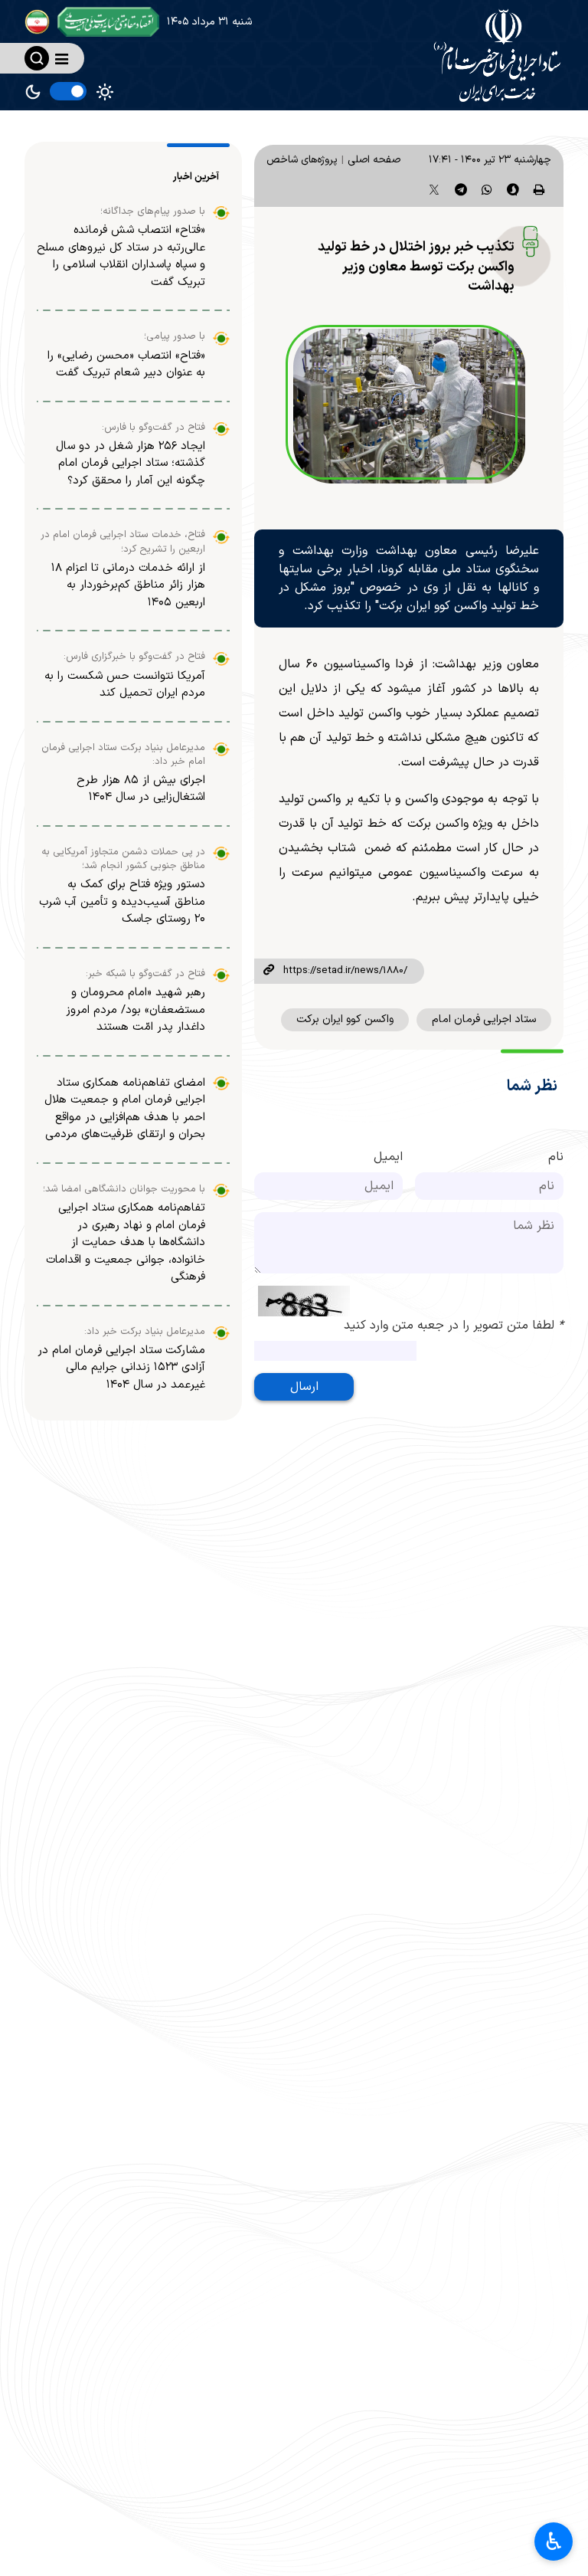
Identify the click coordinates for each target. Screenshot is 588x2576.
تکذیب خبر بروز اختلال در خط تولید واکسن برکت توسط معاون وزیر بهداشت (416, 267)
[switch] (68, 91)
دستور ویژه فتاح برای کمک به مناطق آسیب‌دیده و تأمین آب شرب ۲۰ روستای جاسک (122, 902)
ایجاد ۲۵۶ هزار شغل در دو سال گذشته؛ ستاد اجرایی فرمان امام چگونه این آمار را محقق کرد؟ (131, 464)
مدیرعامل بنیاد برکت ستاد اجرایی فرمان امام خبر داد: (123, 755)
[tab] (198, 177)
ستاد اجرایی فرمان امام (484, 1019)
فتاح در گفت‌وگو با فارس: (154, 428)
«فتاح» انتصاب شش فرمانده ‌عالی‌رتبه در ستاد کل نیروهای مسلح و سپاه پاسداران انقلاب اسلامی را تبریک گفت (121, 256)
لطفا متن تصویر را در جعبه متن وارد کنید (454, 1326)
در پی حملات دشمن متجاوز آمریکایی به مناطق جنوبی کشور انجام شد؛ (123, 859)
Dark (33, 92)
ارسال (304, 1387)
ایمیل (388, 1157)
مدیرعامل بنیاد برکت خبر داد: (145, 1332)
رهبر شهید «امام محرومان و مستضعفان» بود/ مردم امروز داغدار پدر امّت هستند (136, 1010)
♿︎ (554, 2542)
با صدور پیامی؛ (175, 336)
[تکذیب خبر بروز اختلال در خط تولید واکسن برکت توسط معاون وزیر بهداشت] (409, 406)
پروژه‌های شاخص (302, 160)
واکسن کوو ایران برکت (345, 1019)
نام (556, 1157)
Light (105, 92)
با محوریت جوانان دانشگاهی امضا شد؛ (124, 1189)
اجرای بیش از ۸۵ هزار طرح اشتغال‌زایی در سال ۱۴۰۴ (141, 789)
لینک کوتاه (269, 971)
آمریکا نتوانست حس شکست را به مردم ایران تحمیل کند (125, 685)
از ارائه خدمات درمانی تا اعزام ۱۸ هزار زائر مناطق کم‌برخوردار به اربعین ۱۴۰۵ (128, 585)
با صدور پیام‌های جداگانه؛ (153, 211)
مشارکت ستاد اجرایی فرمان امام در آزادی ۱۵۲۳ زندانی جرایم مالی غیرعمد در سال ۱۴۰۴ (121, 1368)
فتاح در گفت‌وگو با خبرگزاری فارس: (134, 657)
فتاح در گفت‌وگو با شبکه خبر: (145, 974)
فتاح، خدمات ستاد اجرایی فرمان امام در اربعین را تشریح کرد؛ (123, 542)
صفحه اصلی (374, 160)
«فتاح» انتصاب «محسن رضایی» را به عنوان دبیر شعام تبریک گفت (126, 365)
